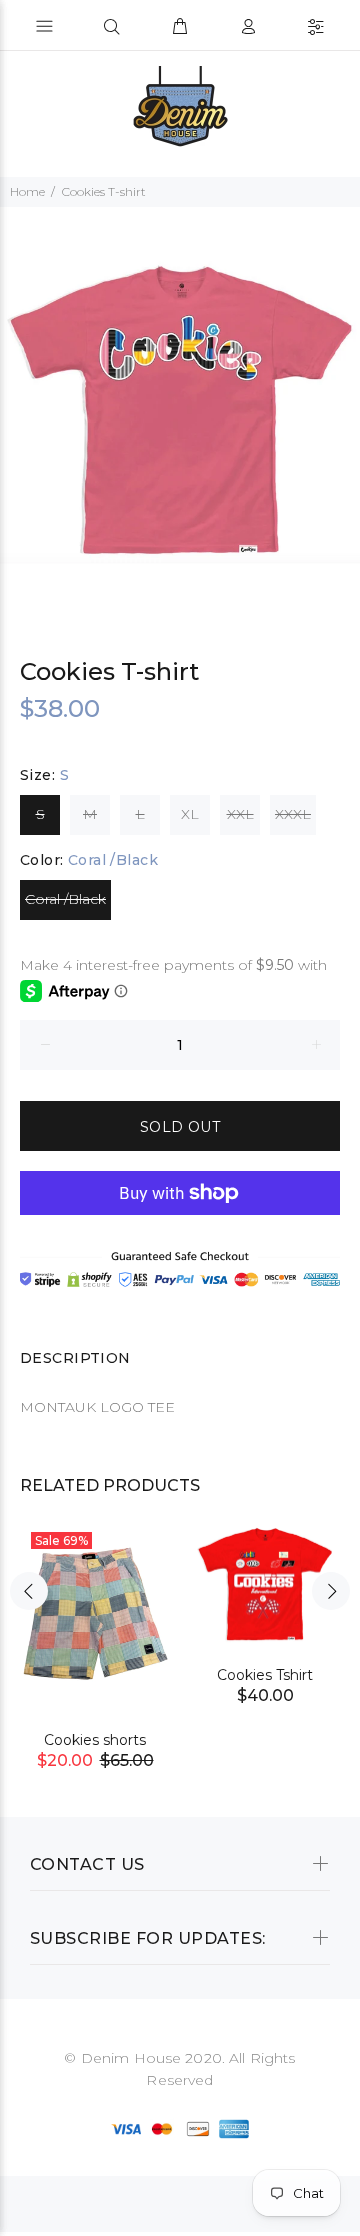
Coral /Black (65, 899)
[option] (180, 407)
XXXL (293, 814)
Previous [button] (29, 1591)
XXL (240, 814)
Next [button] (331, 1591)
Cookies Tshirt (265, 1675)
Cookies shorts (95, 1740)
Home (27, 191)
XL (190, 814)
